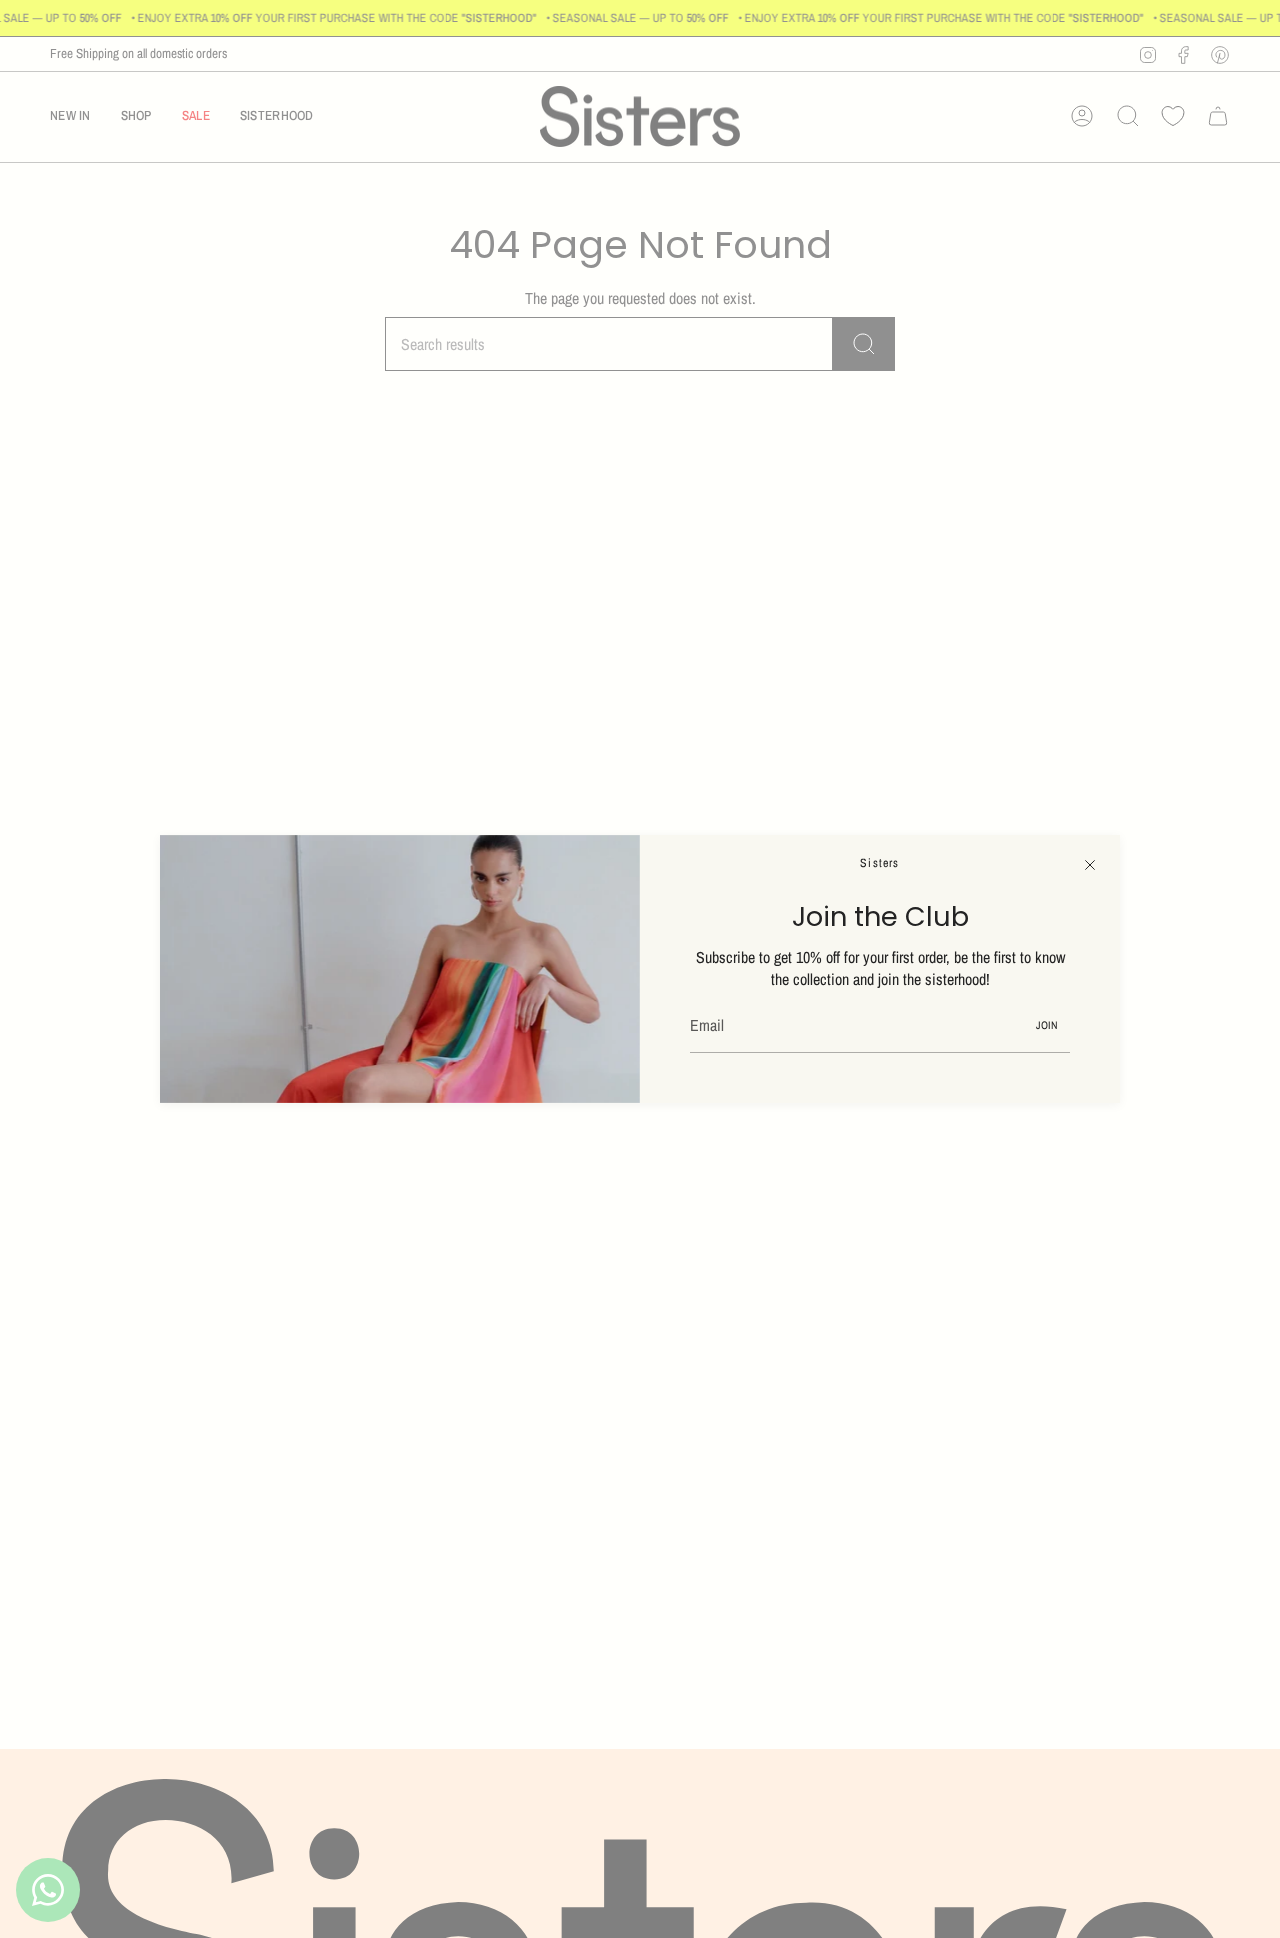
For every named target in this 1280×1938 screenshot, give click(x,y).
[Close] (1090, 865)
